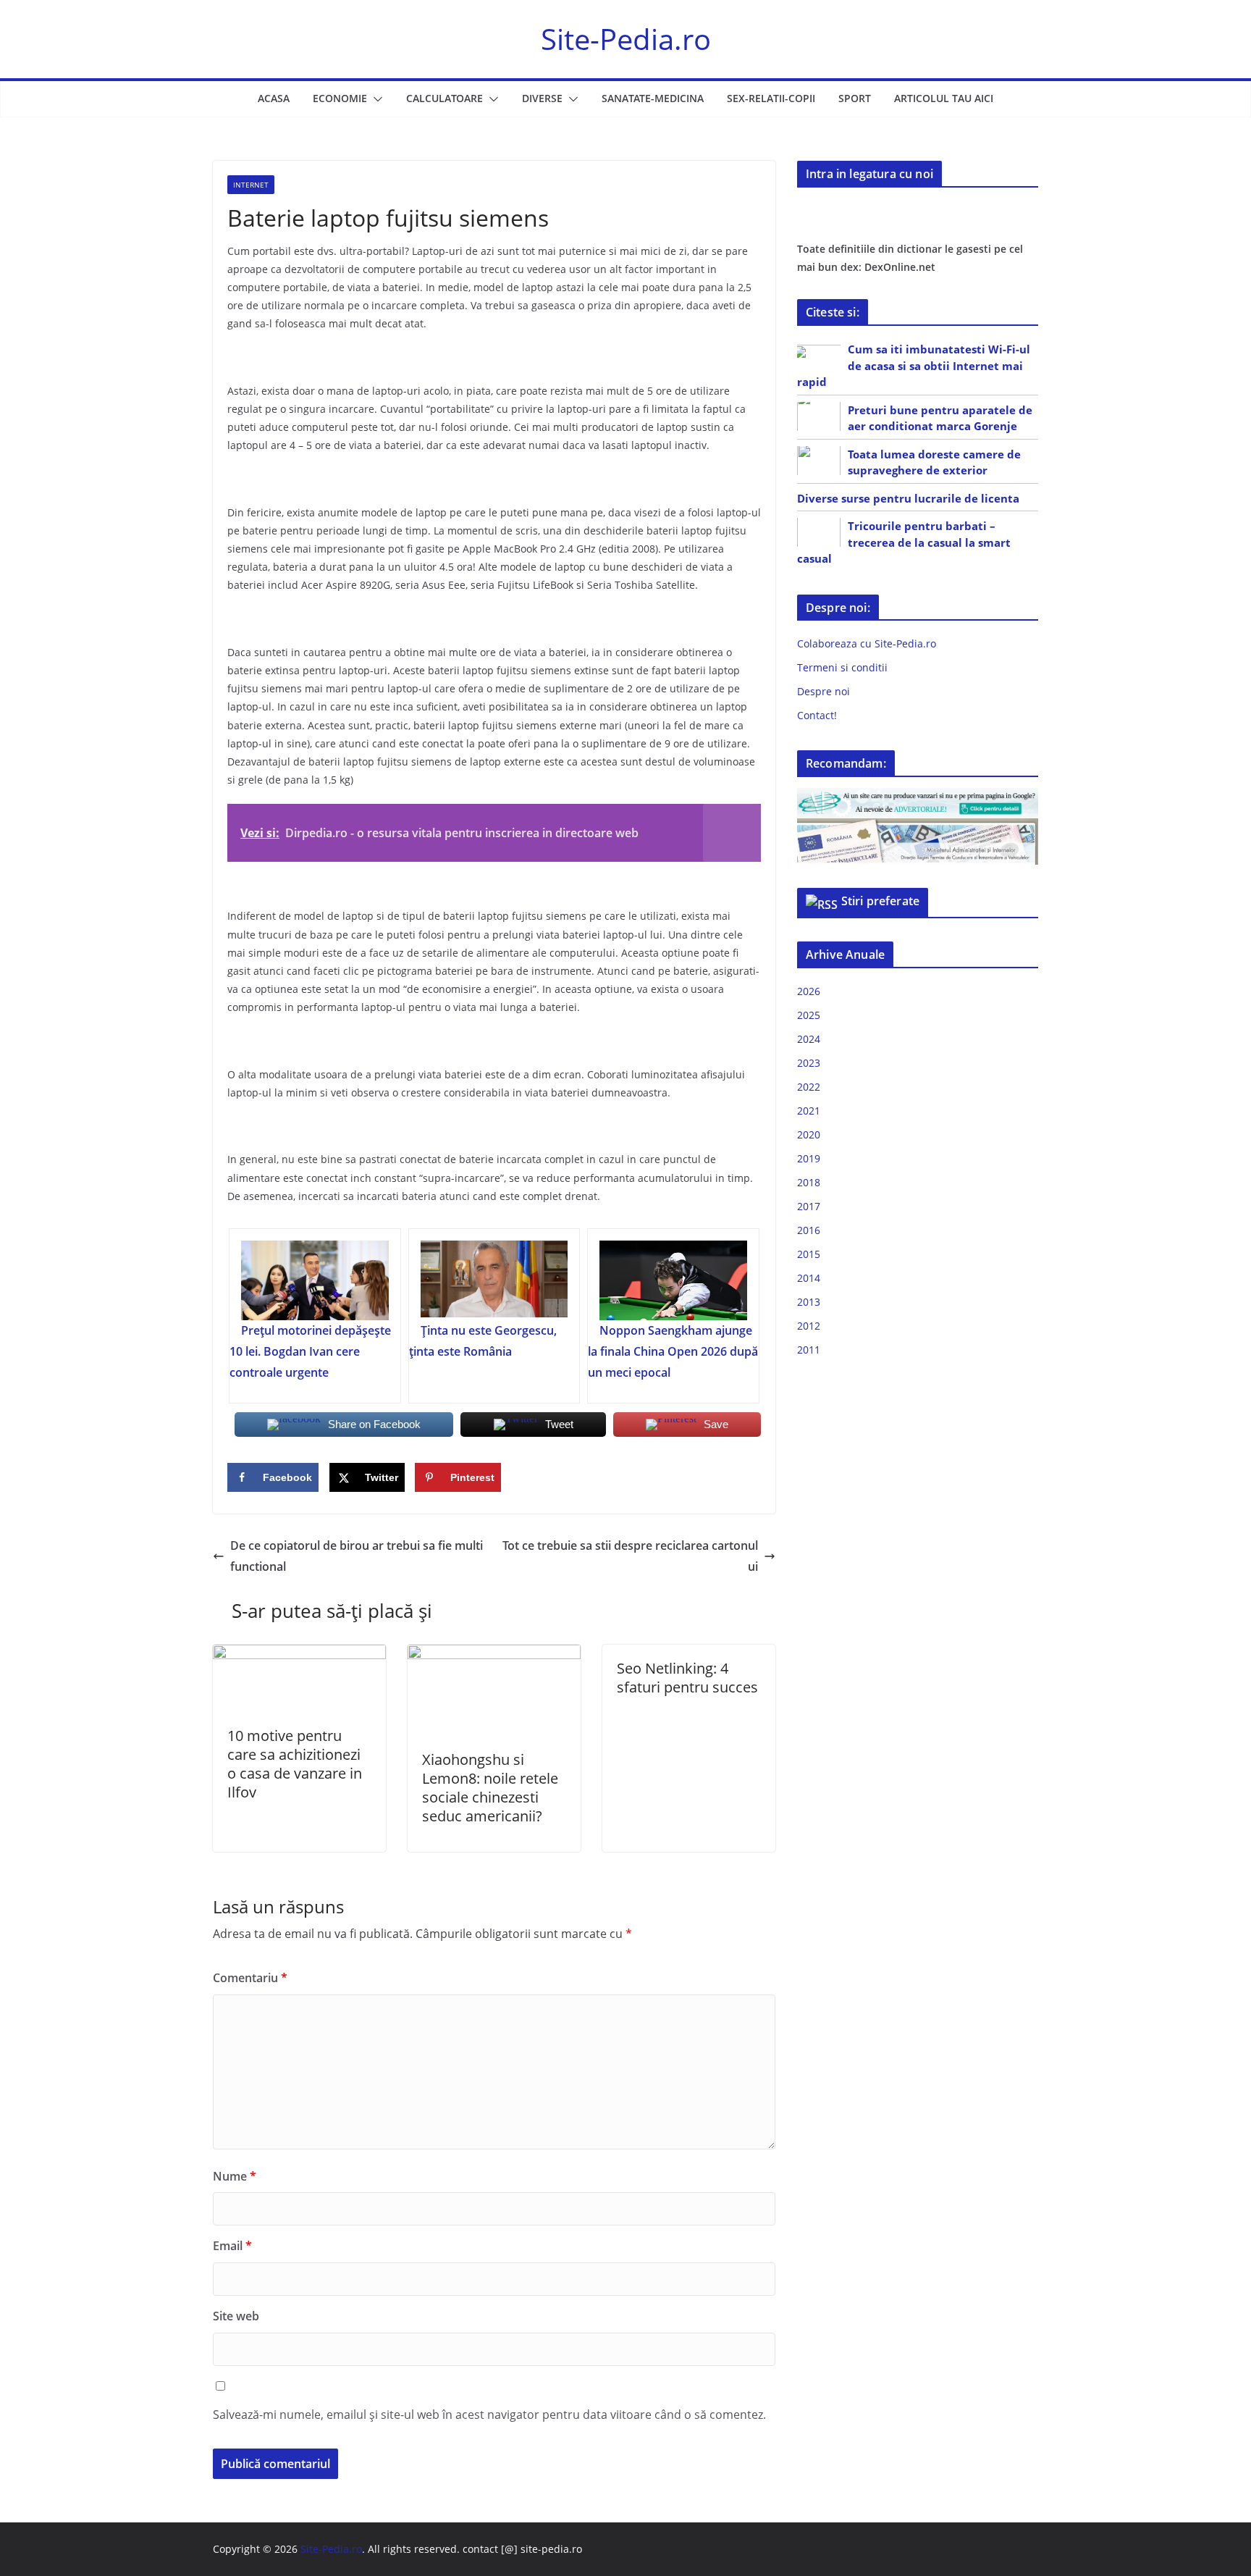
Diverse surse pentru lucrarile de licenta (908, 498)
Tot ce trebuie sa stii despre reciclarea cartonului (630, 1556)
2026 (809, 991)
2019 (809, 1158)
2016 (809, 1230)
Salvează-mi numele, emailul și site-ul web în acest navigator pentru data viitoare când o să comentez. (489, 2415)
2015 (809, 1254)
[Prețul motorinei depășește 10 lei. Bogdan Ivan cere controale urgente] (315, 1280)
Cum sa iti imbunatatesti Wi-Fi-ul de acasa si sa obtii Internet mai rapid (914, 365)
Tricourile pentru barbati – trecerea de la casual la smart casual (904, 542)
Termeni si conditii (842, 667)
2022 (809, 1087)
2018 (809, 1182)
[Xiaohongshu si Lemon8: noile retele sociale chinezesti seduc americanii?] (494, 1655)
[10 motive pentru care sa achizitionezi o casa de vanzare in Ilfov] (299, 1655)
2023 (809, 1063)
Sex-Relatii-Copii (771, 98)
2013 (809, 1302)
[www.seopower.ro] (918, 797)
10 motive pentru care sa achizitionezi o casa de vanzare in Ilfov (295, 1764)
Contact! (817, 715)
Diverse (542, 98)
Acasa (274, 98)
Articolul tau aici (944, 98)
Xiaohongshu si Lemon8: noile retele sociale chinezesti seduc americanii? (490, 1788)
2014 (809, 1278)
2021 (809, 1111)
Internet (251, 185)
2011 (809, 1350)
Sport (855, 98)
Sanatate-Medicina (653, 98)
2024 (809, 1039)
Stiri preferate (880, 901)
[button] (375, 99)
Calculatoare (445, 98)
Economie (340, 98)
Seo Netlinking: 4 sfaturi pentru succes (687, 1678)
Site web (236, 2316)
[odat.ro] (918, 827)
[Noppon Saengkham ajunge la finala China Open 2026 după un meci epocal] (673, 1280)
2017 (809, 1206)
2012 (809, 1326)
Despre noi (824, 691)
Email (232, 2246)
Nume (235, 2176)
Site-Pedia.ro (626, 39)
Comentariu (250, 1978)
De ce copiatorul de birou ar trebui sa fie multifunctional (357, 1556)
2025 (809, 1015)
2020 (809, 1134)
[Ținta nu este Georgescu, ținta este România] (494, 1280)
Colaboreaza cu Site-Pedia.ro (867, 643)
